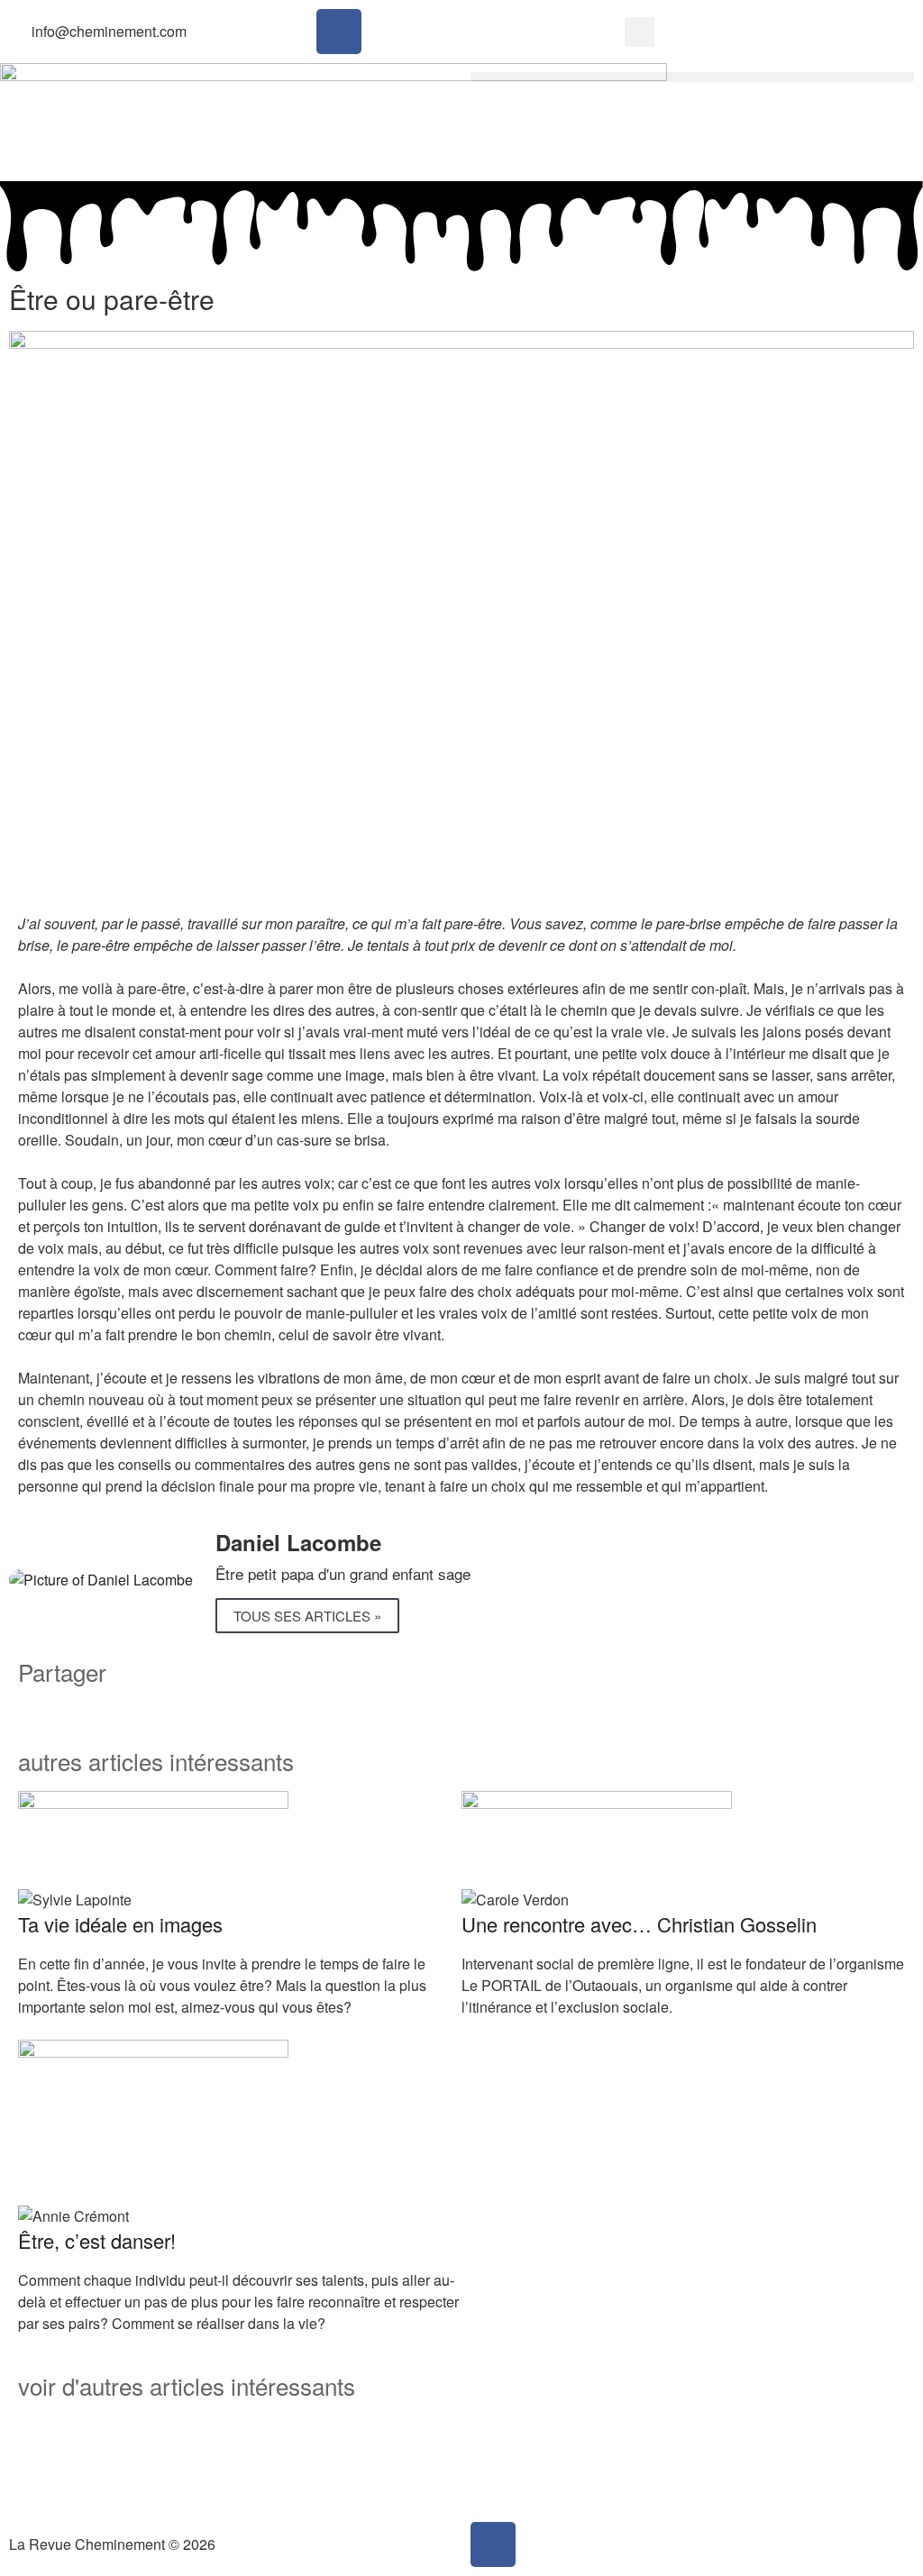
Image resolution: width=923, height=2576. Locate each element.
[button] (640, 32)
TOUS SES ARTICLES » (307, 1616)
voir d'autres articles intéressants (187, 2385)
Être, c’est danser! (97, 2240)
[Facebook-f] (339, 32)
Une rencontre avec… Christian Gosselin (639, 1924)
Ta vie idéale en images (120, 1924)
